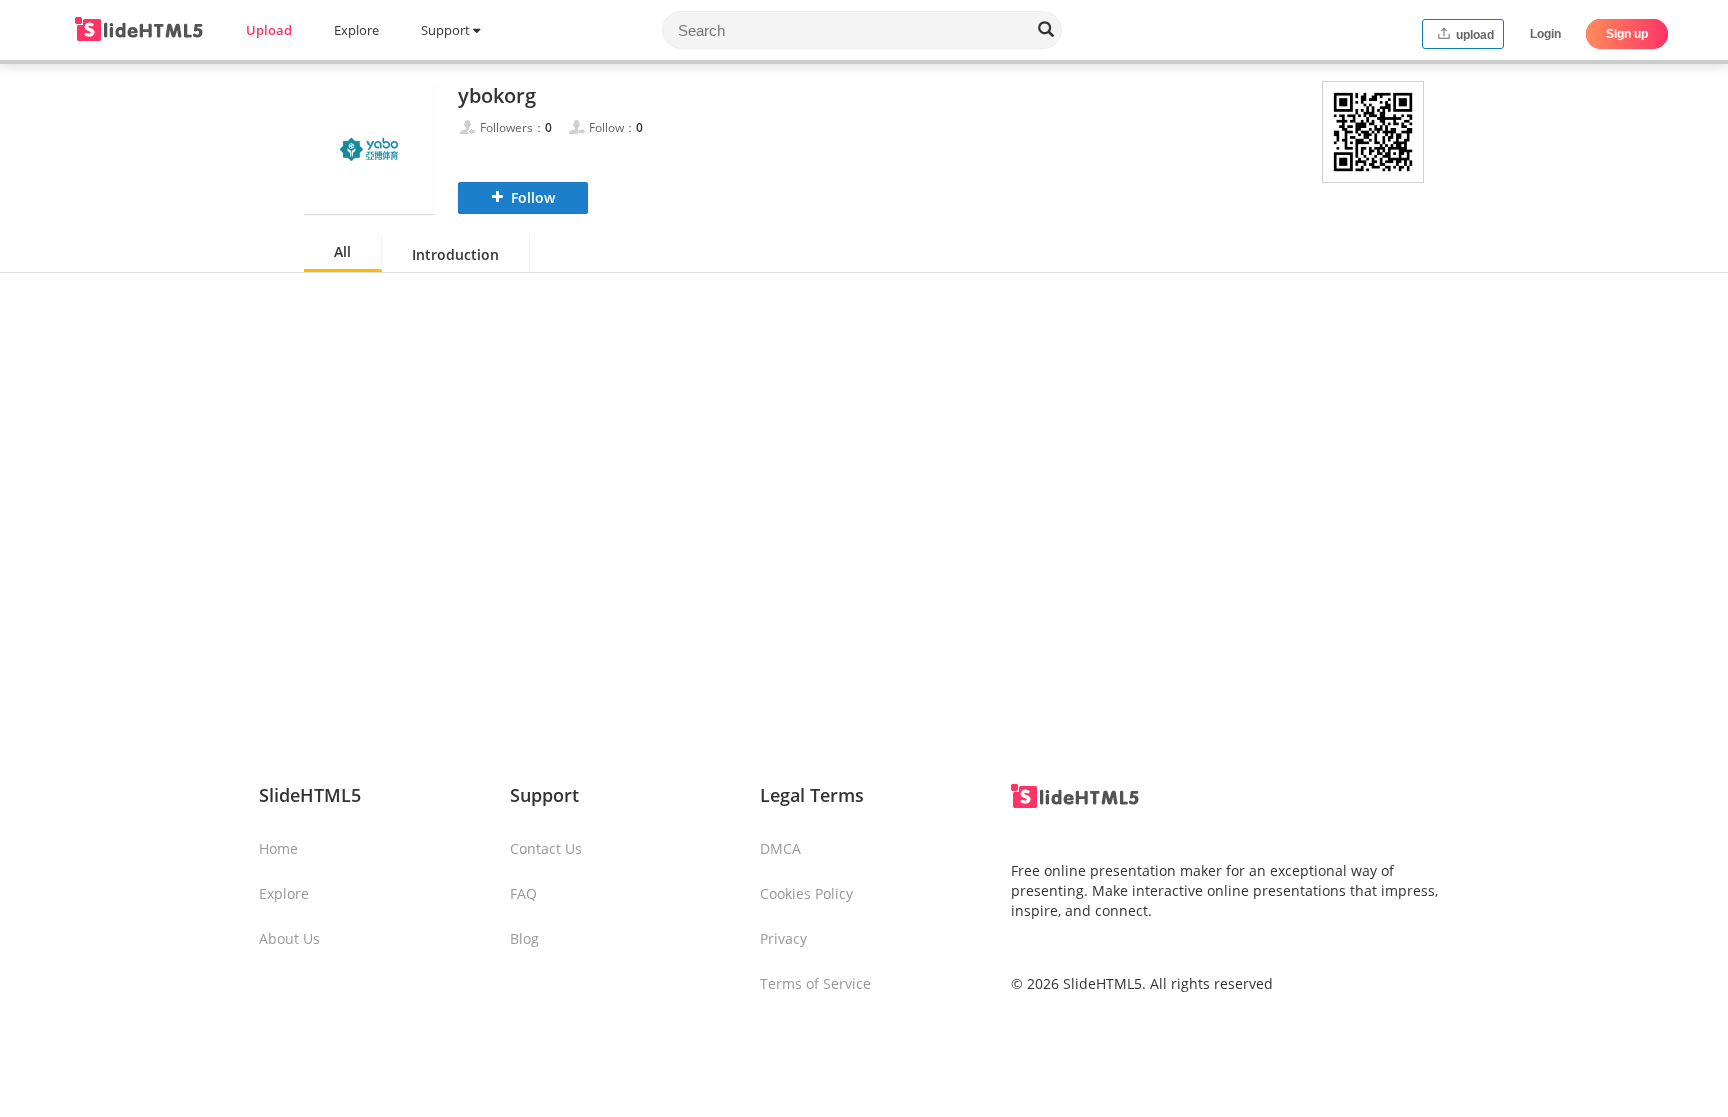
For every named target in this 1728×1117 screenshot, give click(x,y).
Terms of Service (815, 983)
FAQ (523, 893)
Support (447, 30)
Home (278, 848)
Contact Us (546, 848)
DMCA (780, 848)
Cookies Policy (806, 893)
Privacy (783, 938)
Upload (269, 30)
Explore (356, 30)
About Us (289, 938)
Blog (524, 938)
